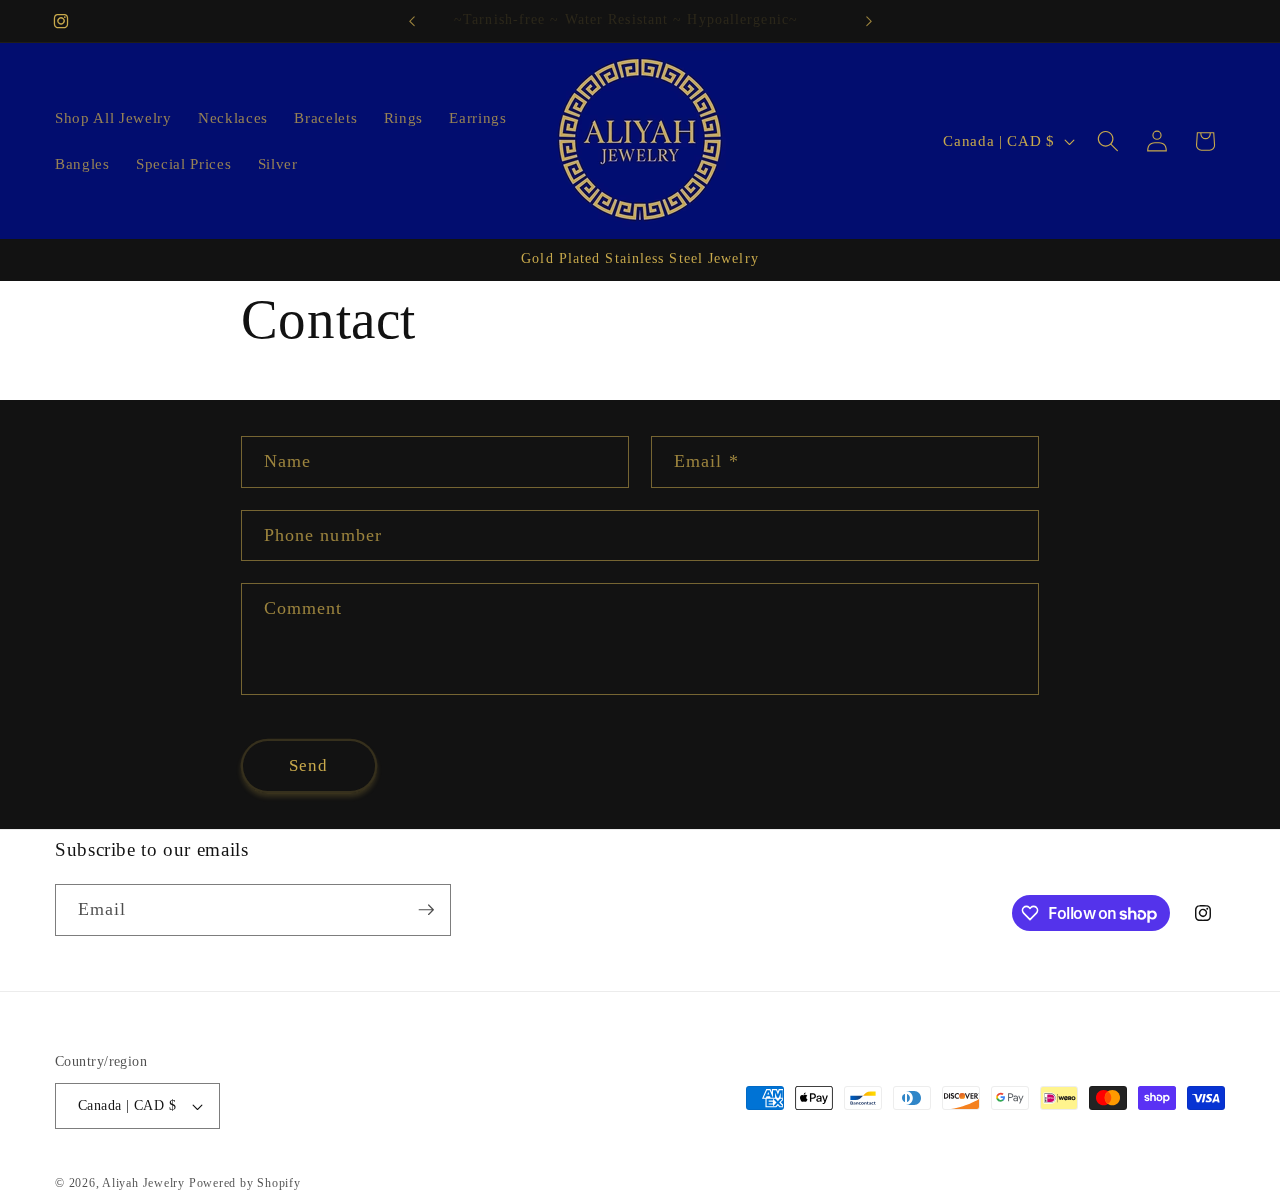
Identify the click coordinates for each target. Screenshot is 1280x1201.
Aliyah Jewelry (145, 1183)
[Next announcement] (869, 21)
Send (308, 765)
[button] (1108, 141)
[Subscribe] (426, 910)
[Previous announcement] (412, 21)
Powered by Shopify (245, 1183)
